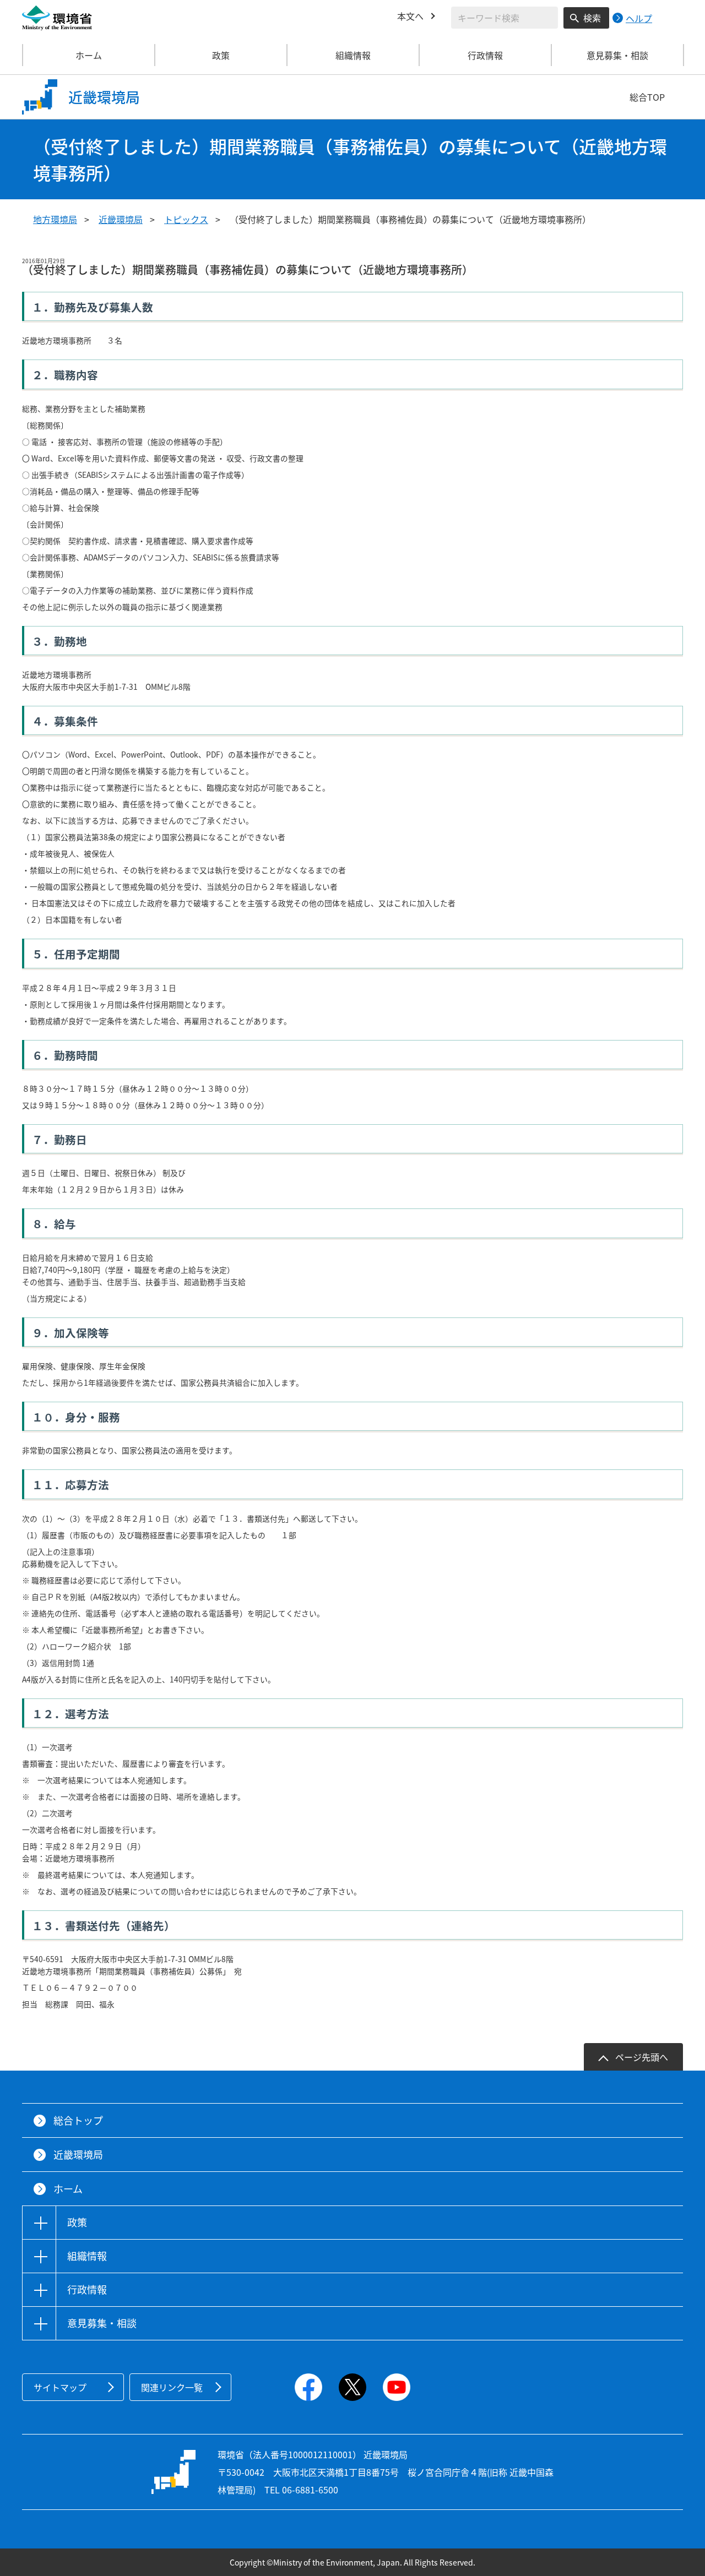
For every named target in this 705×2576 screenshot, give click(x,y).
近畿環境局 (121, 219)
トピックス (186, 219)
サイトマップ (60, 2387)
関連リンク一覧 (172, 2387)
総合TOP (647, 97)
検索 (592, 18)
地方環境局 (55, 219)
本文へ (410, 16)
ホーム (89, 55)
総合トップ (78, 2120)
